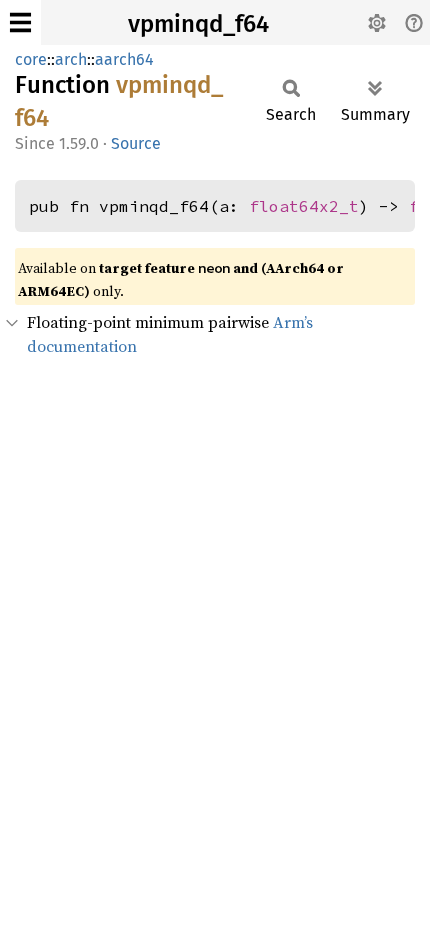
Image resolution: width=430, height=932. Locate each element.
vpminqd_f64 (198, 24)
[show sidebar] (20, 22)
